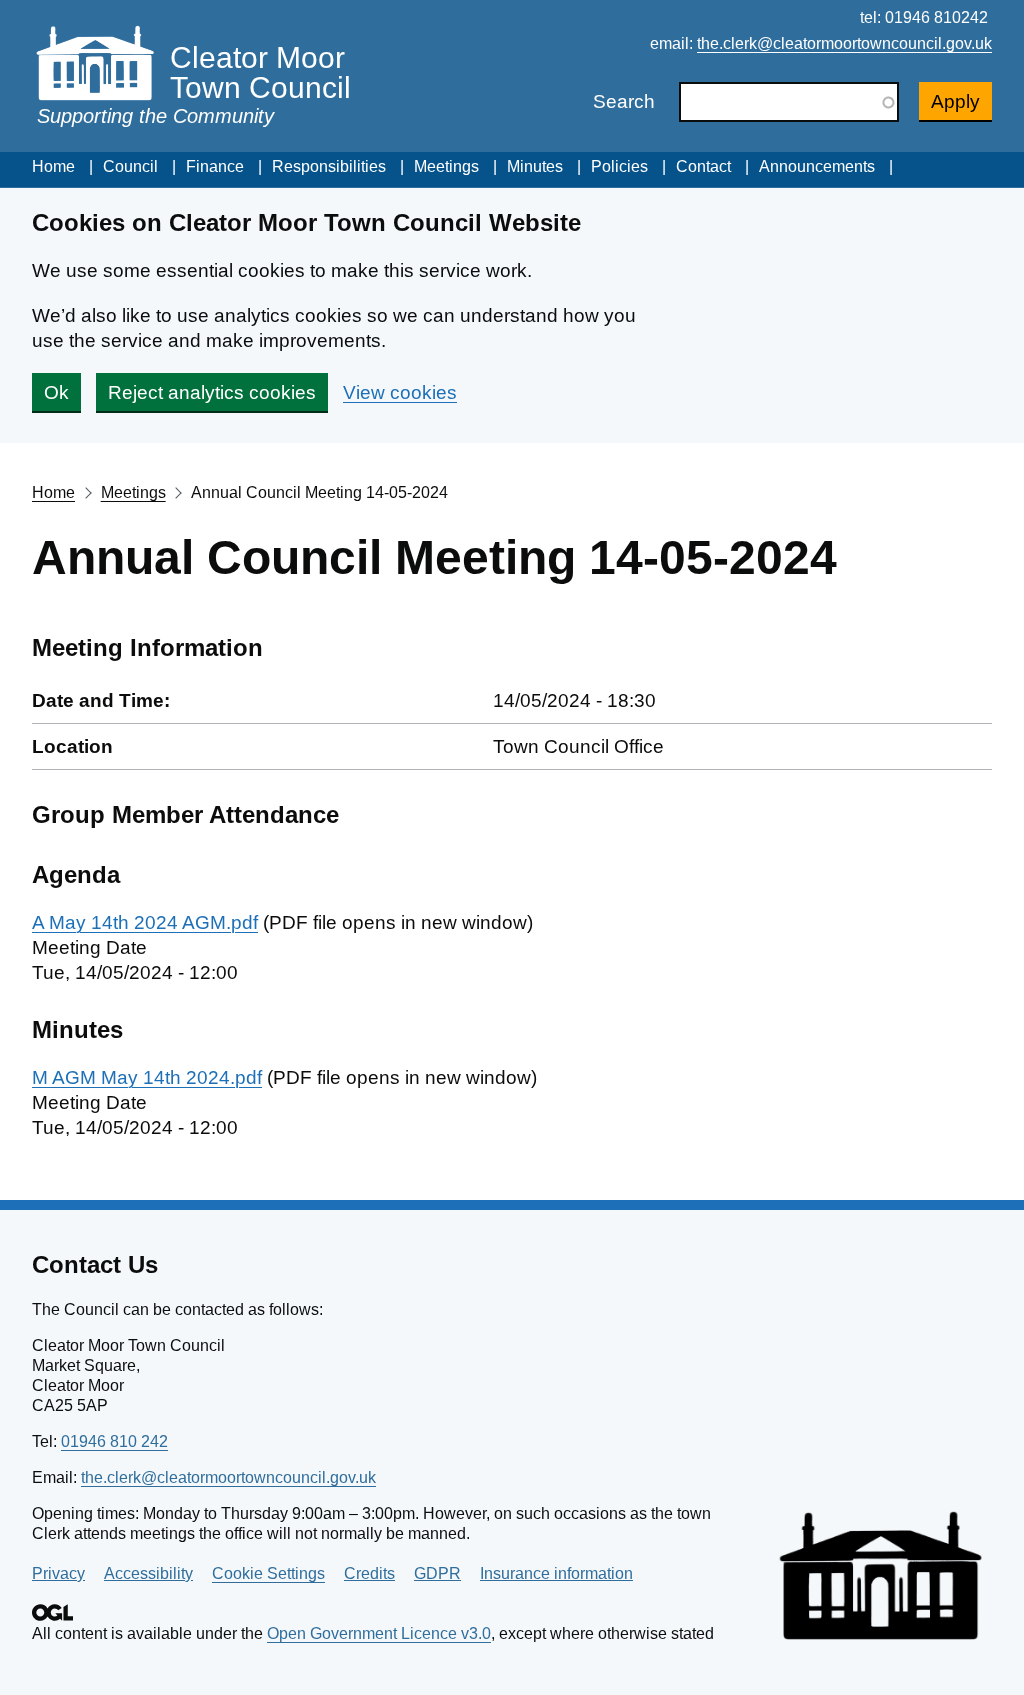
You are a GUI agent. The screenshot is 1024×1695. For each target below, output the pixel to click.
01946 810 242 (114, 1441)
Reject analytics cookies (212, 392)
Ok (56, 392)
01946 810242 (936, 17)
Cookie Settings (268, 1573)
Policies (619, 166)
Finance (215, 166)
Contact (703, 166)
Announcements (817, 166)
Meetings (446, 166)
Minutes (535, 166)
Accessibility (148, 1573)
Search (624, 101)
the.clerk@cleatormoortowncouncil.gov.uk (844, 43)
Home (53, 166)
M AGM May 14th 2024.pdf (147, 1077)
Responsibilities (329, 166)
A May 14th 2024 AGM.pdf (145, 922)
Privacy (58, 1573)
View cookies (400, 392)
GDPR (437, 1573)
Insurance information (556, 1573)
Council (130, 166)
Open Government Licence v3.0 (379, 1633)
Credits (369, 1573)
